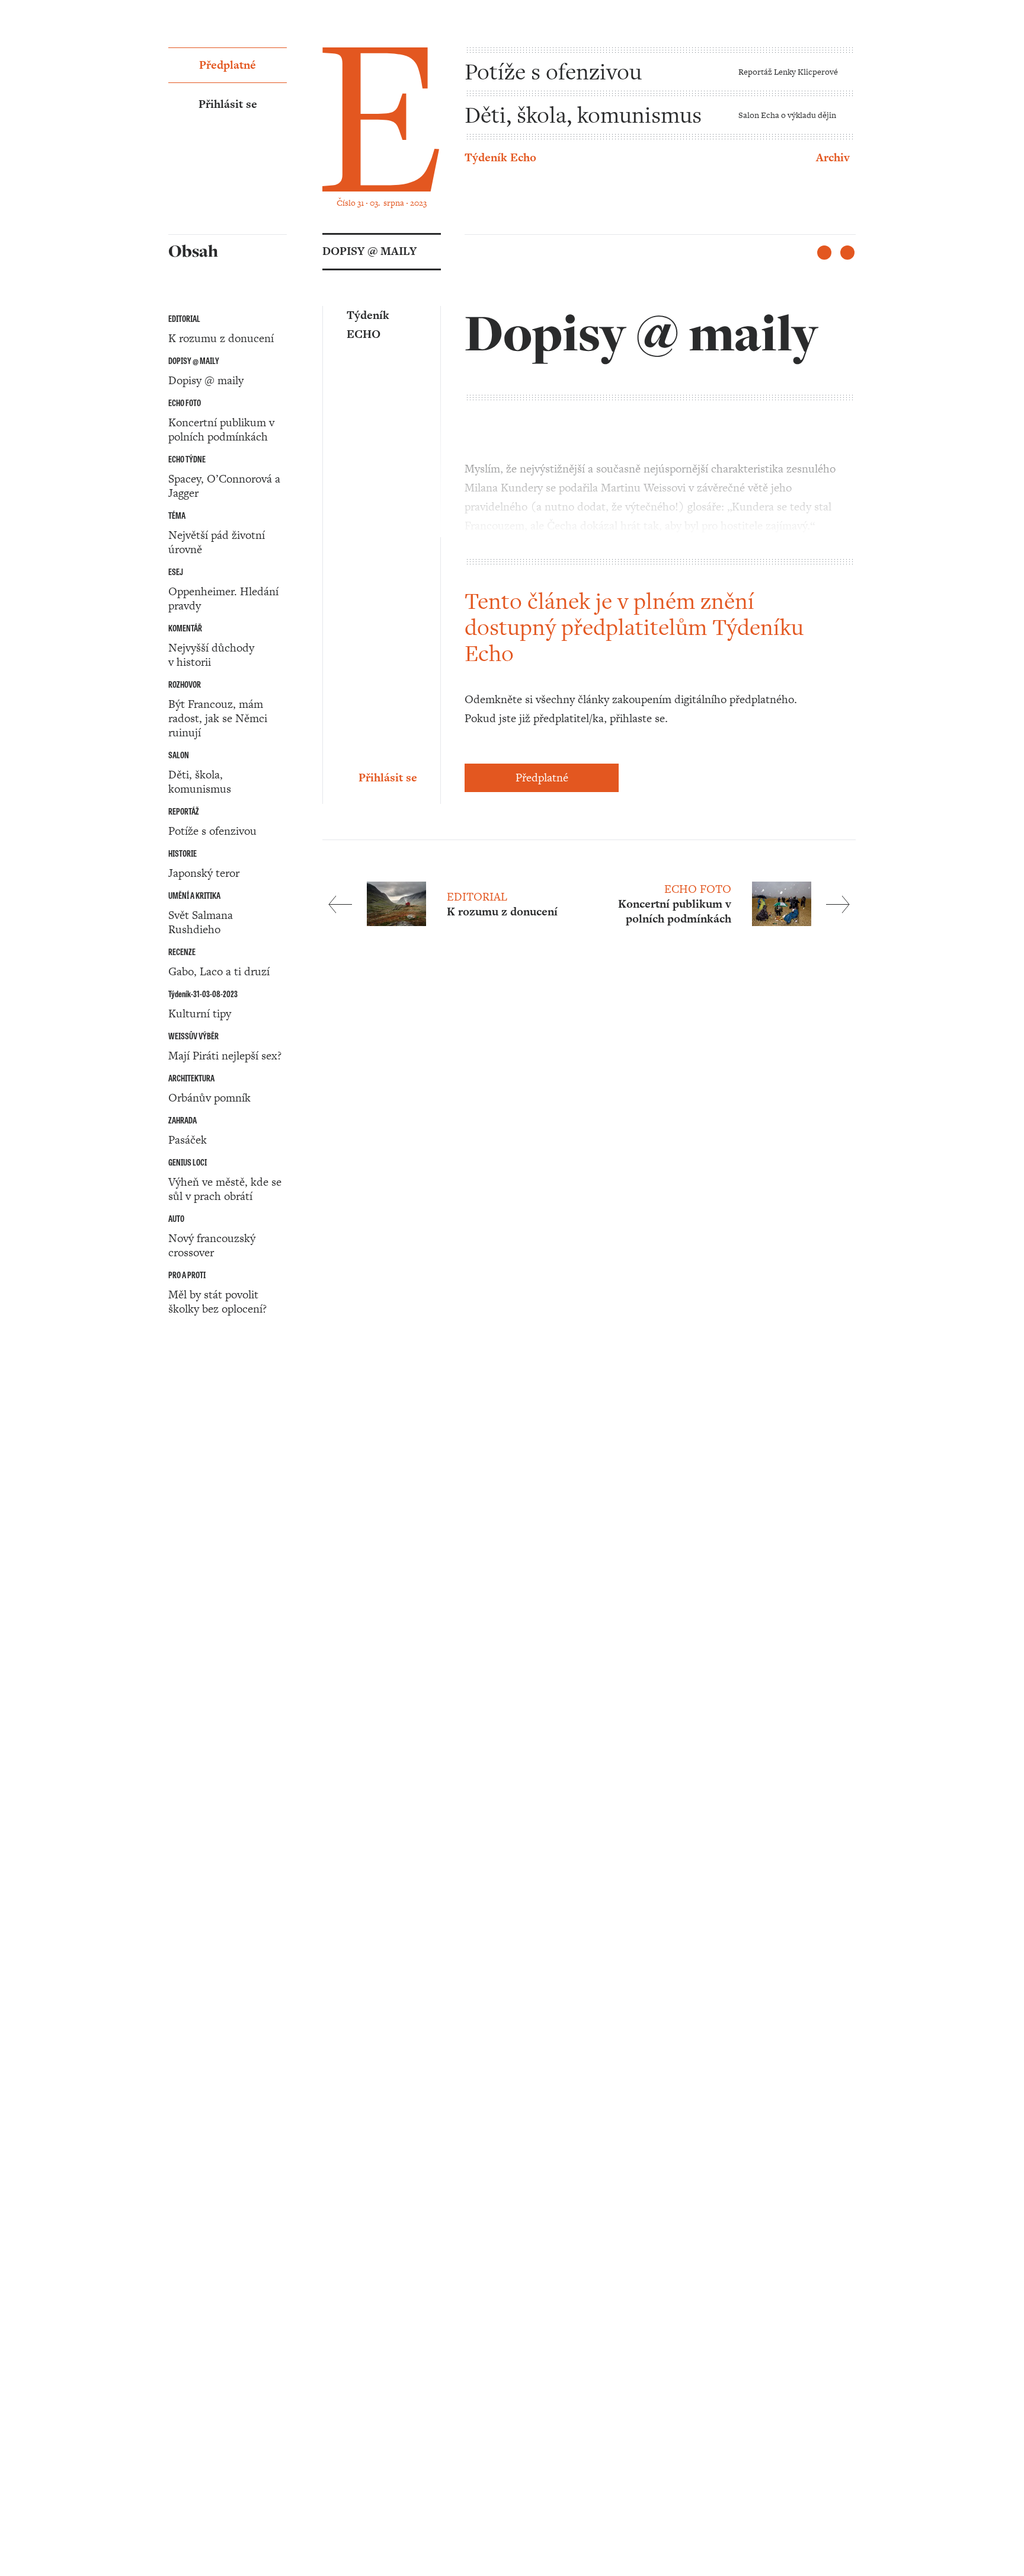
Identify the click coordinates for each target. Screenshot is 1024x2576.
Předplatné (542, 778)
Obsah (184, 1407)
